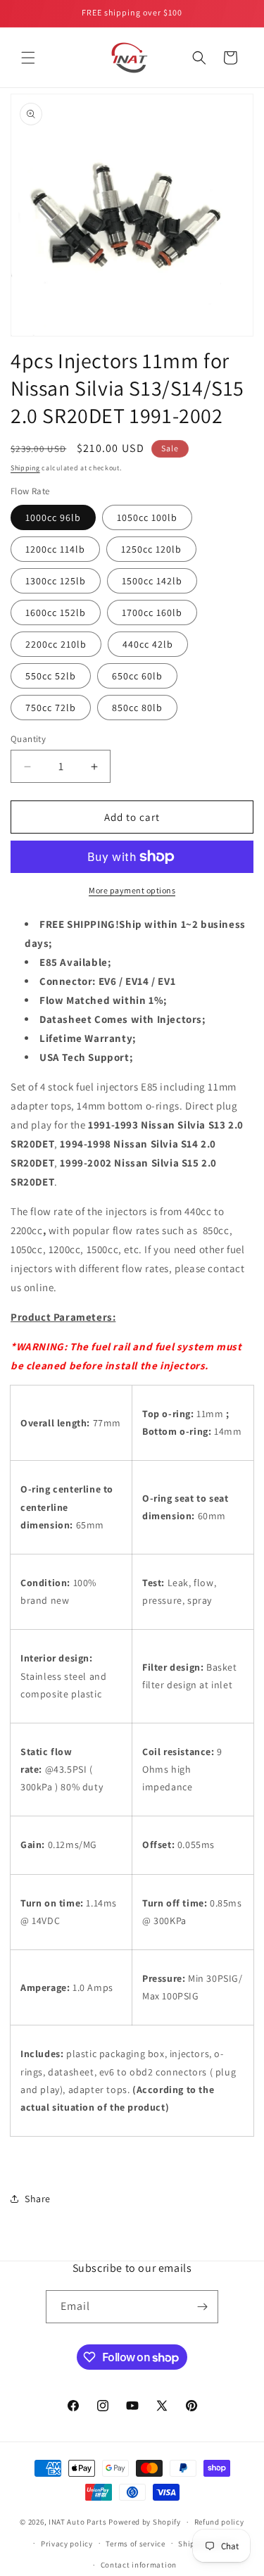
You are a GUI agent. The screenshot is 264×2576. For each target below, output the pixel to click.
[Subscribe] (202, 2307)
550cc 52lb (51, 676)
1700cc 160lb (152, 612)
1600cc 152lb (56, 612)
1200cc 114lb (55, 549)
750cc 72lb (51, 708)
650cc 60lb (137, 676)
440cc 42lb (148, 644)
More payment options (132, 890)
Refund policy (219, 2522)
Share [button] (38, 2199)
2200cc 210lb (56, 644)
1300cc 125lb (56, 581)
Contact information (139, 2565)
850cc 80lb (137, 708)
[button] (28, 58)
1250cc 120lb (151, 549)
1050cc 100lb (147, 517)
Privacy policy (67, 2544)
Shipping (25, 468)
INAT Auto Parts (78, 2522)
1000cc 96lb (53, 517)
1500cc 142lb (152, 581)
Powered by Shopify (145, 2522)
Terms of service (135, 2544)
